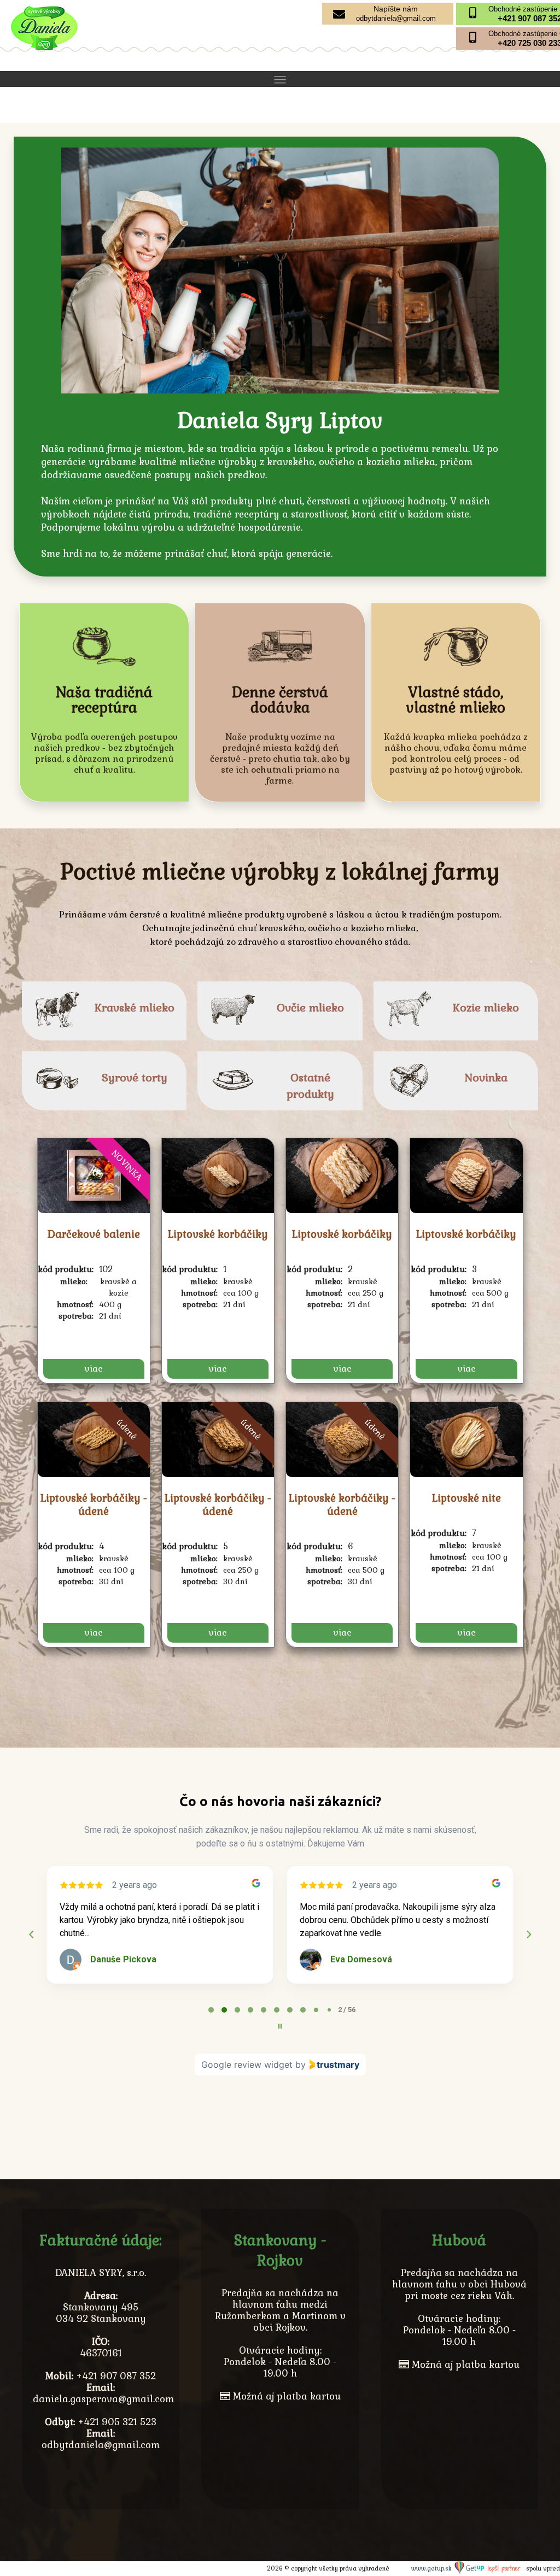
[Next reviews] (528, 1934)
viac (94, 1369)
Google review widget (247, 2065)
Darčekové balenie (94, 1234)
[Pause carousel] (280, 2026)
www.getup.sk (432, 2568)
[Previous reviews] (31, 1934)
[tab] (211, 2010)
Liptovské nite (466, 1498)
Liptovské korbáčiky (218, 1234)
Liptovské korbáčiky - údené (94, 1505)
